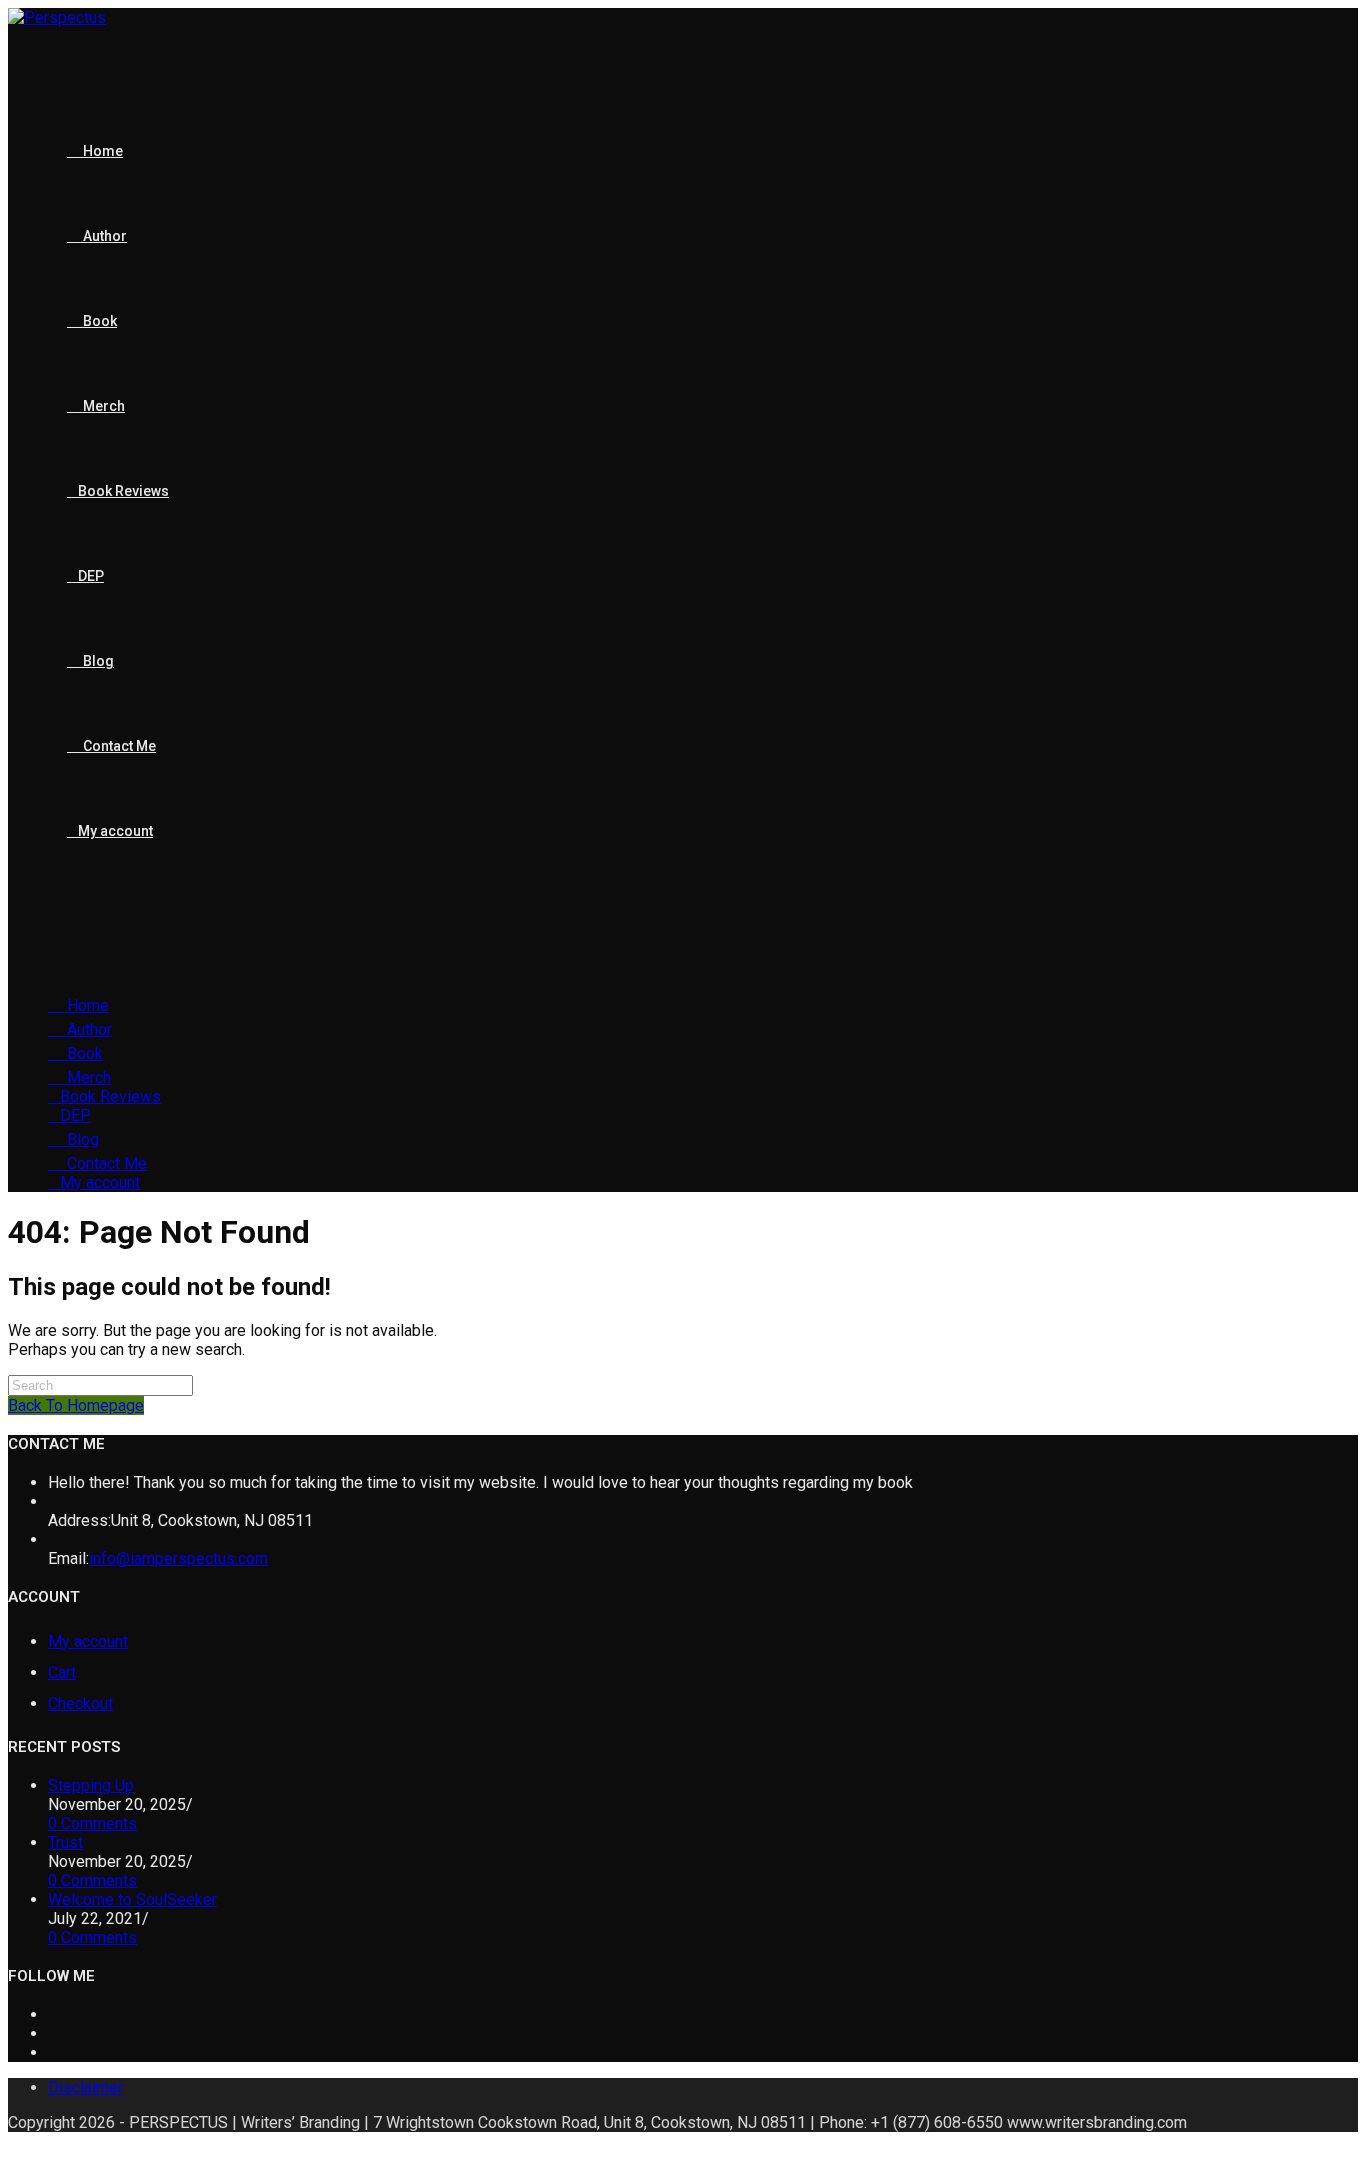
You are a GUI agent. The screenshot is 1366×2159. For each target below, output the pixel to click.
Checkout (80, 1703)
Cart (62, 1672)
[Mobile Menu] (13, 932)
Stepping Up (91, 1785)
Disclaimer (85, 2087)
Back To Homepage (76, 1405)
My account (88, 1641)
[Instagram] (54, 2052)
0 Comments (92, 1823)
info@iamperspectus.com (178, 1558)
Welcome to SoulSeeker (132, 1899)
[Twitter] (54, 2014)
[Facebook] (54, 2033)
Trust (65, 1842)
